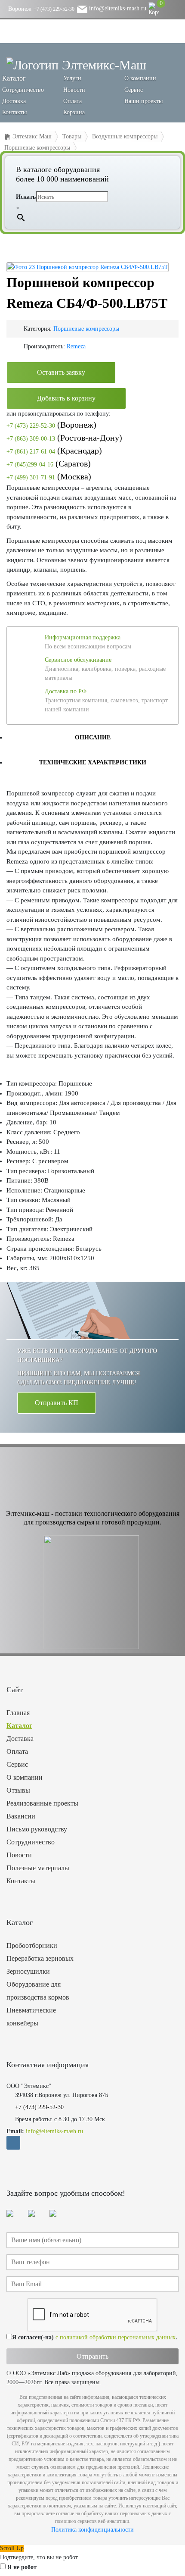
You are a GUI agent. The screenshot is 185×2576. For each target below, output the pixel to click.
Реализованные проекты (42, 1803)
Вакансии (21, 1816)
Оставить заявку (61, 372)
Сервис (134, 90)
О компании (140, 78)
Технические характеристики (93, 762)
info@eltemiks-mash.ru (117, 8)
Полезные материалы (38, 1868)
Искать (26, 197)
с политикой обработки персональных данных (116, 2337)
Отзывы (18, 1790)
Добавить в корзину (66, 398)
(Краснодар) (54, 451)
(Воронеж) (51, 425)
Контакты (14, 112)
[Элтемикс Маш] (76, 64)
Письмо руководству (37, 1829)
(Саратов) (49, 463)
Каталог (19, 1726)
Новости (74, 90)
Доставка (14, 101)
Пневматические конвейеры (31, 2017)
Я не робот (22, 2567)
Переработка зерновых (40, 1958)
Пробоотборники (32, 1945)
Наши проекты (143, 101)
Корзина (74, 112)
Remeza (76, 346)
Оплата (72, 101)
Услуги (72, 78)
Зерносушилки (28, 1971)
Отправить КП (57, 1403)
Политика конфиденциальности (92, 2530)
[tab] (92, 737)
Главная (18, 1713)
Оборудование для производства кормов (38, 1991)
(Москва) (49, 476)
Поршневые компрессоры (86, 329)
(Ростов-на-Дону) (64, 438)
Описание (93, 737)
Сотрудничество (23, 90)
